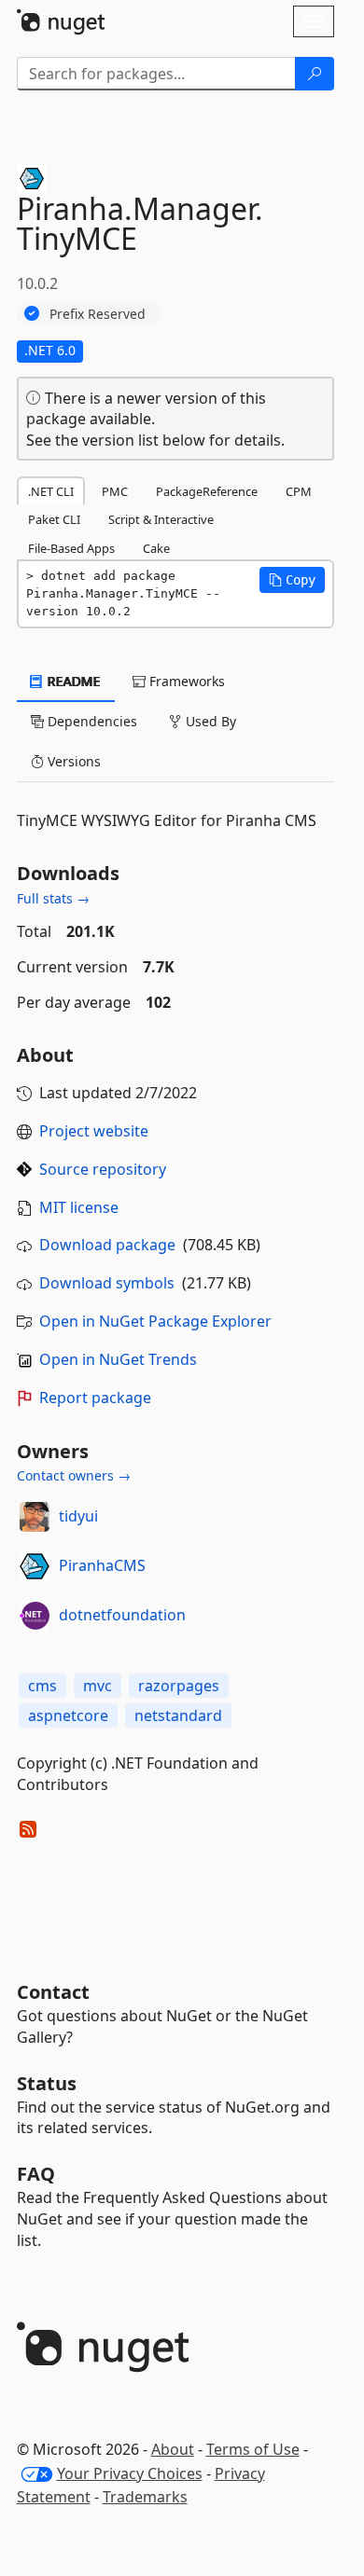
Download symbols (107, 1283)
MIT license (79, 1207)
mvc (98, 1686)
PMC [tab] (115, 491)
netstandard (178, 1715)
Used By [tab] (209, 721)
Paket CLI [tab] (54, 519)
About (173, 2449)
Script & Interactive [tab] (161, 519)
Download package (107, 1245)
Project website (94, 1131)
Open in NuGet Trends (118, 1359)
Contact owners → (74, 1475)
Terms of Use (253, 2449)
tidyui (78, 1516)
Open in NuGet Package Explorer (155, 1321)
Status (47, 2083)
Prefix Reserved (98, 314)
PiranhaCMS (102, 1565)
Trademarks (145, 2497)
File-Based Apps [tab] (71, 548)
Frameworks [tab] (185, 681)
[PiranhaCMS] (35, 1566)
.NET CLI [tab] (51, 491)
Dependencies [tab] (91, 721)
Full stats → (53, 898)
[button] (292, 580)
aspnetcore (68, 1715)
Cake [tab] (156, 548)
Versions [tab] (72, 761)
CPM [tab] (299, 491)
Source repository (103, 1169)
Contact (53, 1992)
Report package (95, 1398)
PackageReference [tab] (207, 491)
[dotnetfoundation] (35, 1616)
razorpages (179, 1686)
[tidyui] (35, 1517)
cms (42, 1686)
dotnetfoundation (122, 1615)
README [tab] (72, 681)
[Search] (315, 74)
